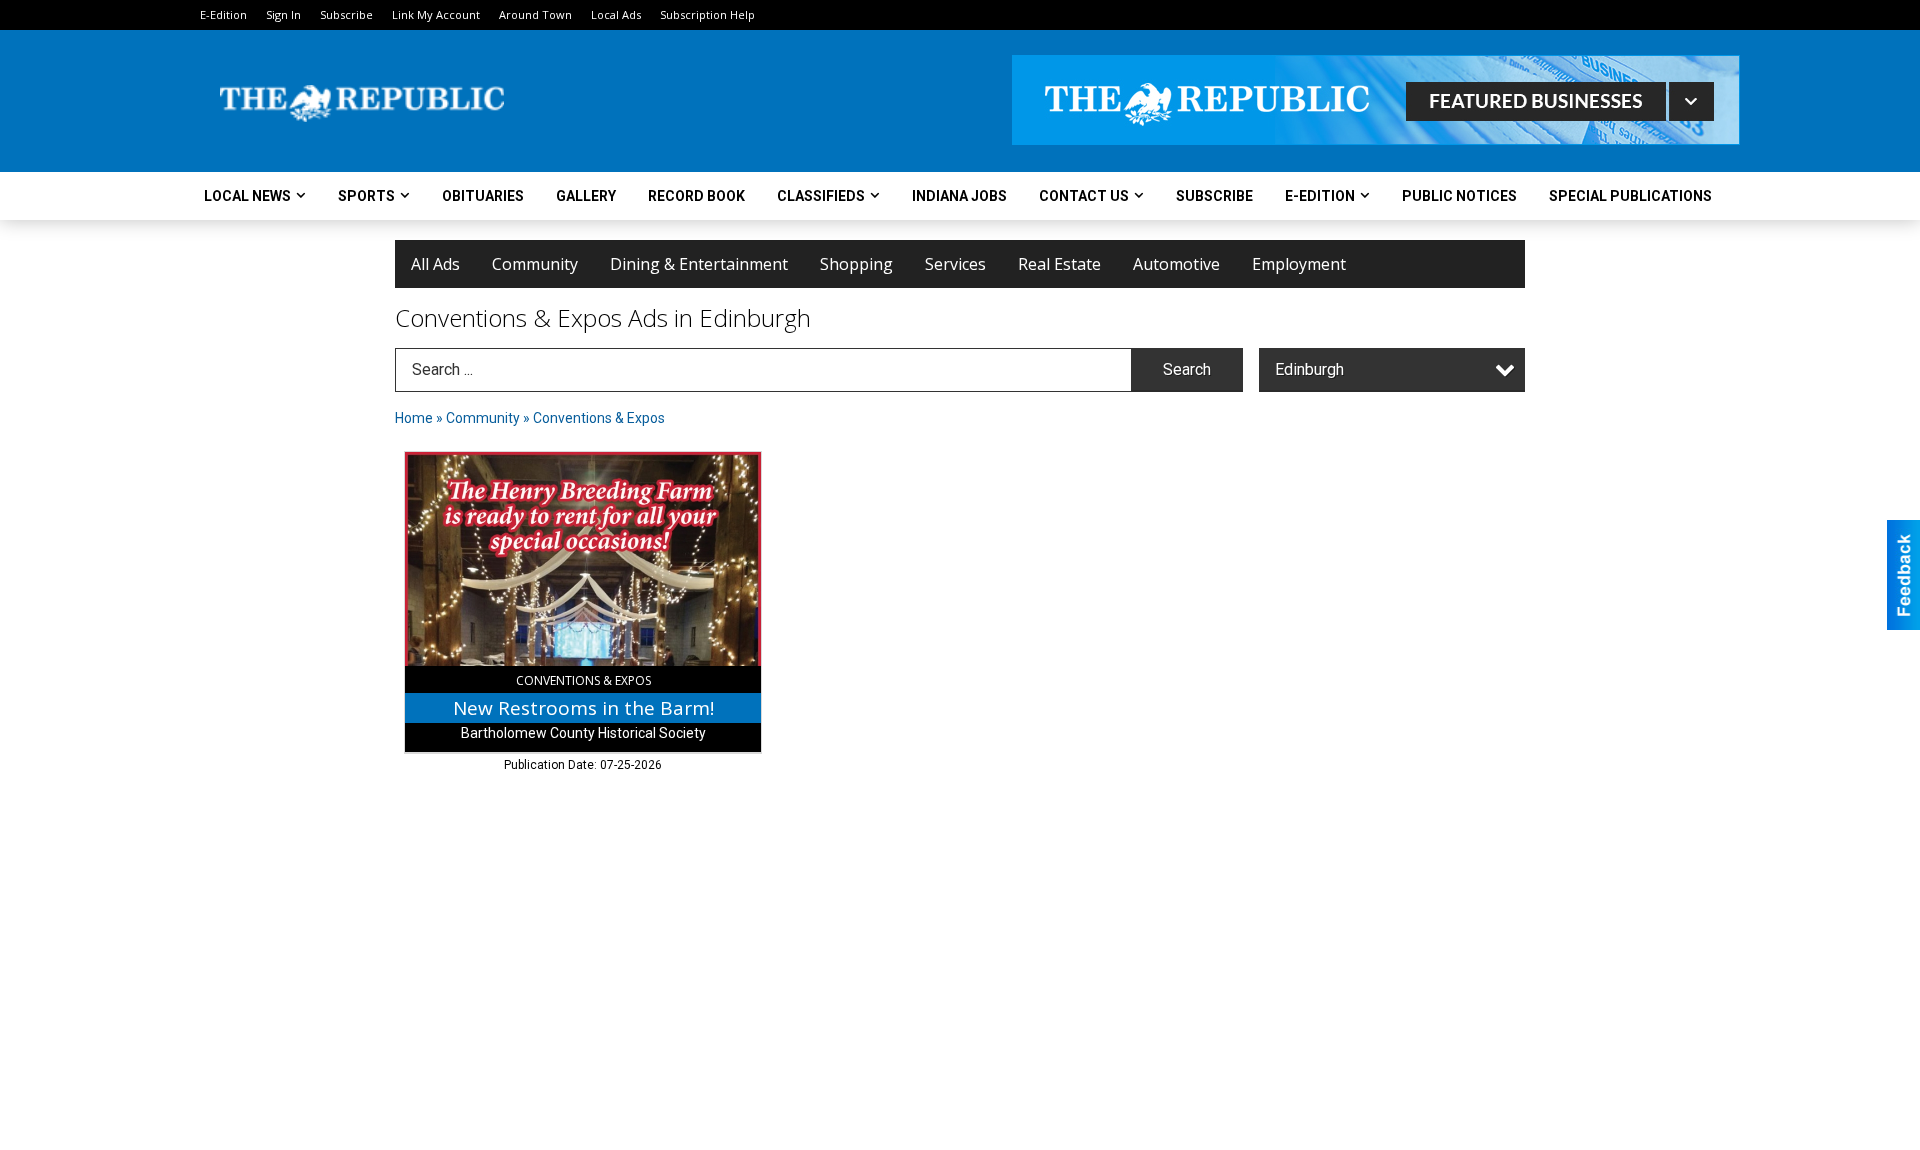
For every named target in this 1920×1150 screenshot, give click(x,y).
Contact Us (1084, 196)
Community (535, 264)
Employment (1299, 264)
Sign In (283, 14)
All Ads (435, 264)
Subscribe (346, 14)
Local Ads (616, 14)
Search (1187, 369)
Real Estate (1059, 264)
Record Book (696, 196)
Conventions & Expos (599, 418)
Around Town (535, 14)
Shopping (856, 264)
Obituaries (483, 196)
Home (414, 418)
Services (955, 264)
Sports (366, 196)
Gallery (586, 196)
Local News (247, 196)
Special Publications (1630, 196)
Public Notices (1459, 196)
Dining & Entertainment (699, 264)
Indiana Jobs (959, 196)
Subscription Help (707, 14)
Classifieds (821, 196)
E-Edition (223, 14)
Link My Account (436, 14)
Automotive (1176, 264)
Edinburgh (1309, 369)
